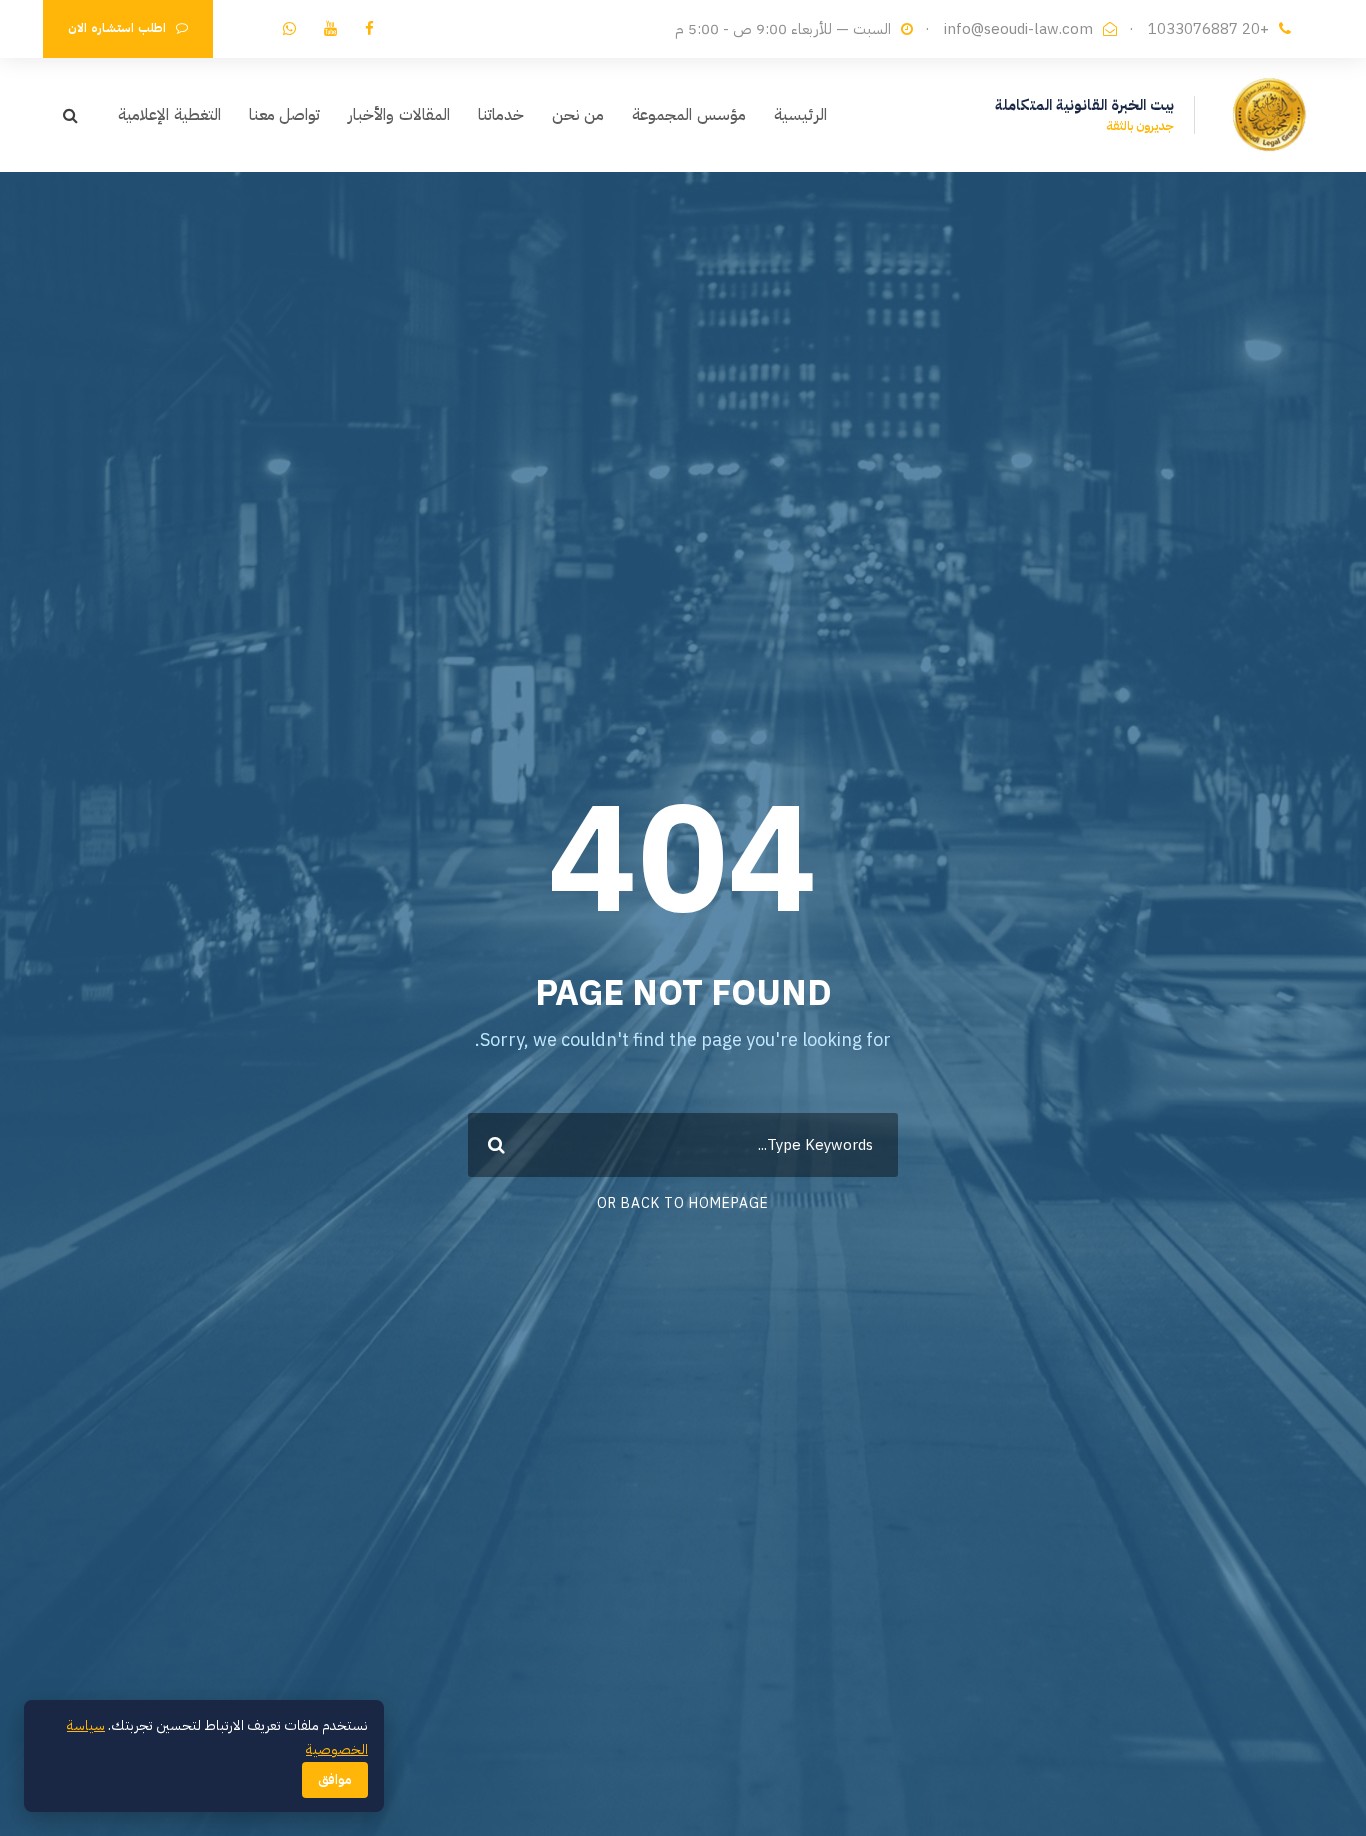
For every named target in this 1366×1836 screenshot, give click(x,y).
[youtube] (330, 29)
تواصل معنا (285, 115)
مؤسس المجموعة (689, 115)
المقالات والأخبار (399, 115)
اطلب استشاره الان (117, 28)
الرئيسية (800, 115)
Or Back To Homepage (683, 1203)
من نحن (578, 115)
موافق (335, 1780)
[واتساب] (289, 29)
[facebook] (369, 29)
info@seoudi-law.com (1018, 29)
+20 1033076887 (1208, 29)
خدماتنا (501, 115)
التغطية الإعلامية (169, 115)
